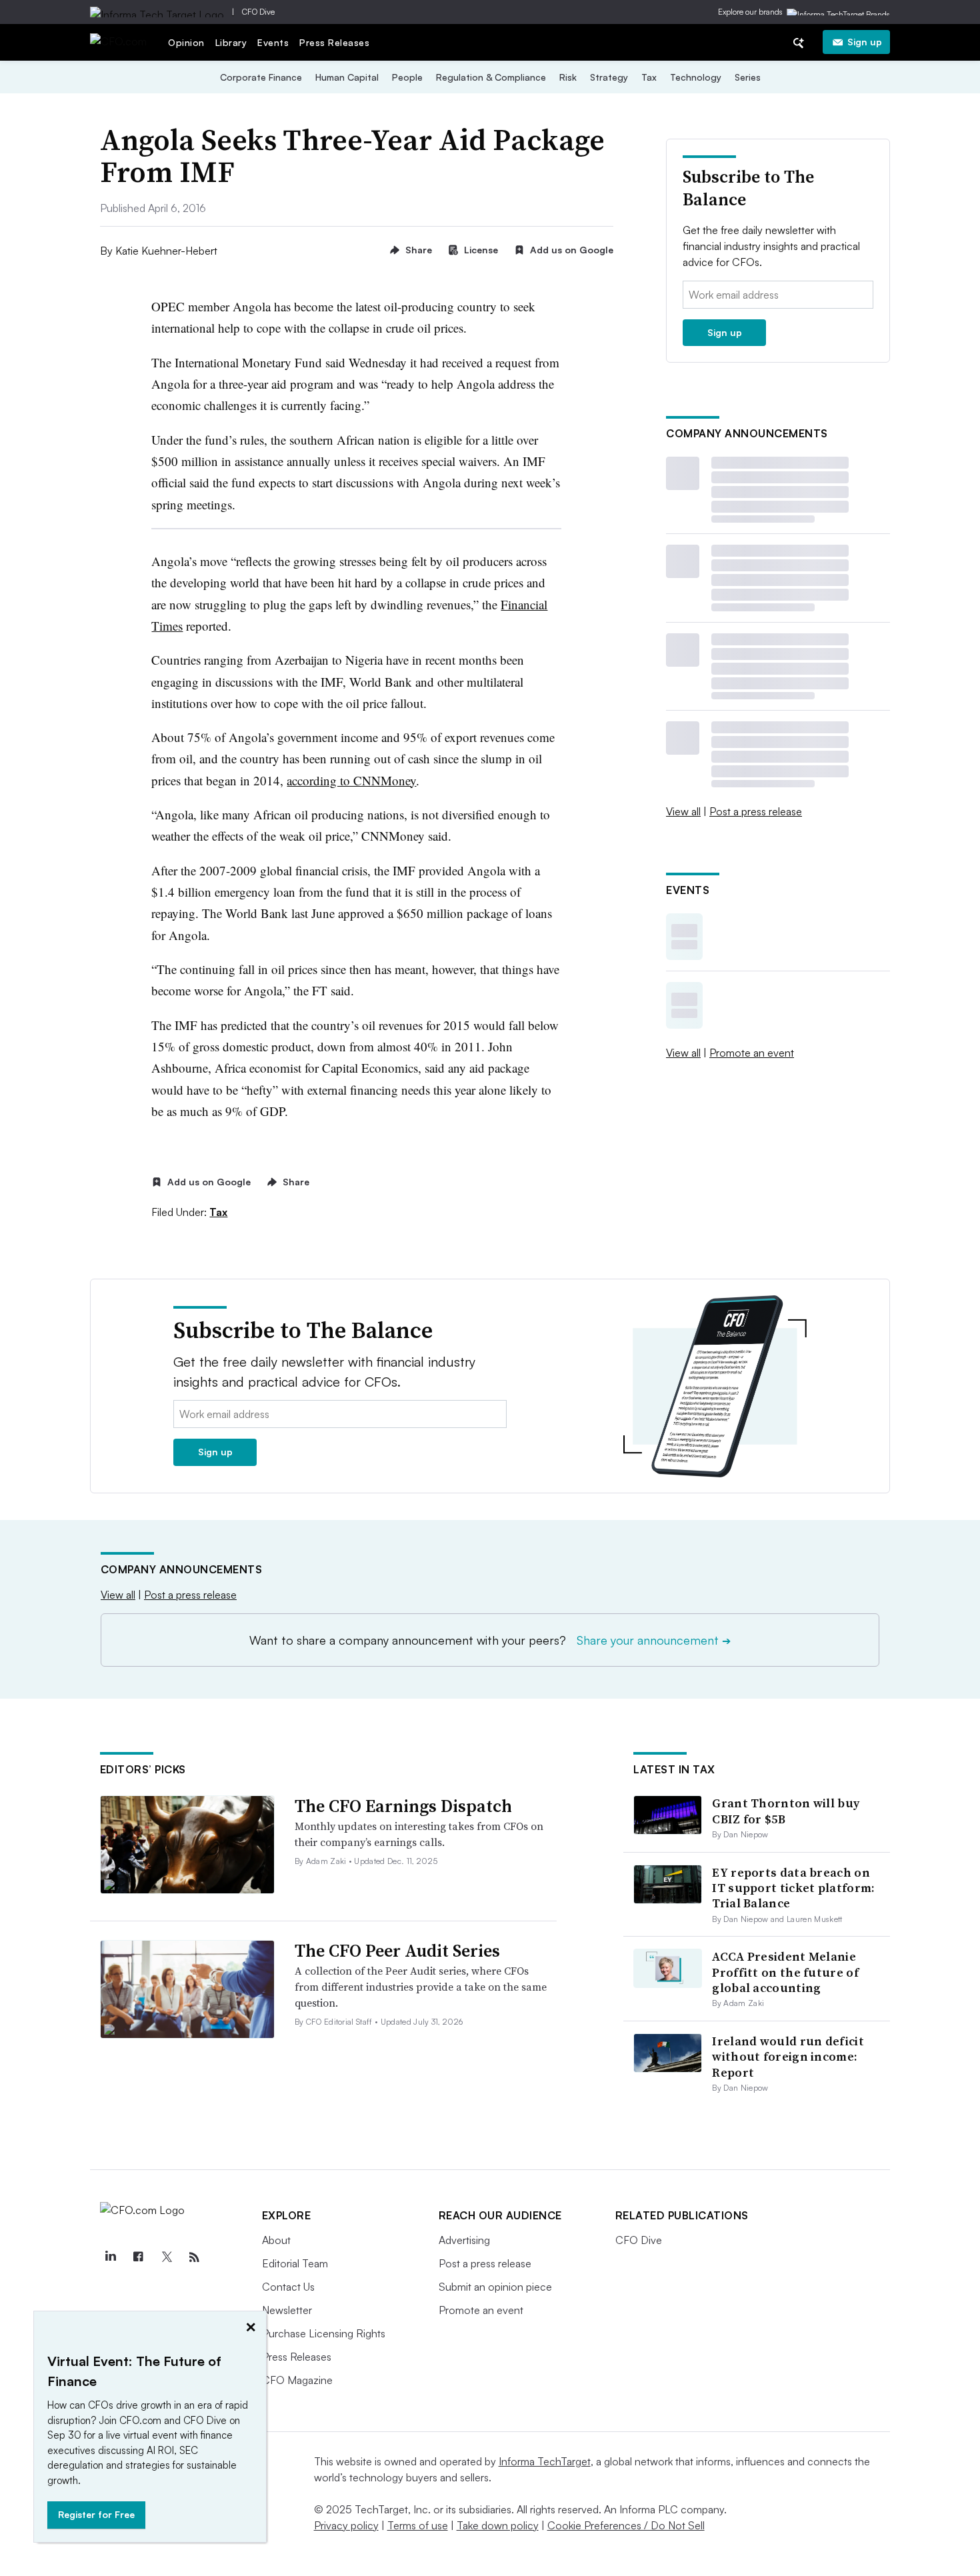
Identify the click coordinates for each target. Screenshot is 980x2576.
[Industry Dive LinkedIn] (111, 2257)
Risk (568, 77)
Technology (696, 77)
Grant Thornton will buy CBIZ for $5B (786, 1811)
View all (683, 811)
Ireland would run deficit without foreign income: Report (788, 2057)
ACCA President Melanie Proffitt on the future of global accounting (785, 1972)
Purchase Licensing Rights (324, 2333)
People (407, 77)
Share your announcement (654, 1640)
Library (231, 42)
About (276, 2240)
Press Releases (334, 42)
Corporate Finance (261, 77)
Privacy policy (346, 2525)
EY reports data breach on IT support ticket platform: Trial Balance (793, 1888)
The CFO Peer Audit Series (397, 1951)
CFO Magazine (297, 2380)
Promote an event (752, 1053)
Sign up (865, 42)
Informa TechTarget (545, 2461)
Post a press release (756, 811)
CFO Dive (258, 12)
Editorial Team (295, 2263)
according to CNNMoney (351, 780)
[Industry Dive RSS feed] (195, 2257)
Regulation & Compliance (491, 77)
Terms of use (418, 2525)
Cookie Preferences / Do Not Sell (626, 2525)
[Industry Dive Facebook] (139, 2257)
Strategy (609, 77)
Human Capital (347, 77)
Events (273, 42)
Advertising (464, 2240)
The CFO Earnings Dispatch (403, 1806)
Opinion (186, 42)
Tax (649, 77)
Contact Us (288, 2287)
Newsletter (287, 2310)
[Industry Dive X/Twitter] (167, 2257)
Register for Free (96, 2514)
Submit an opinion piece (495, 2287)
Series (748, 77)
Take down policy (498, 2525)
